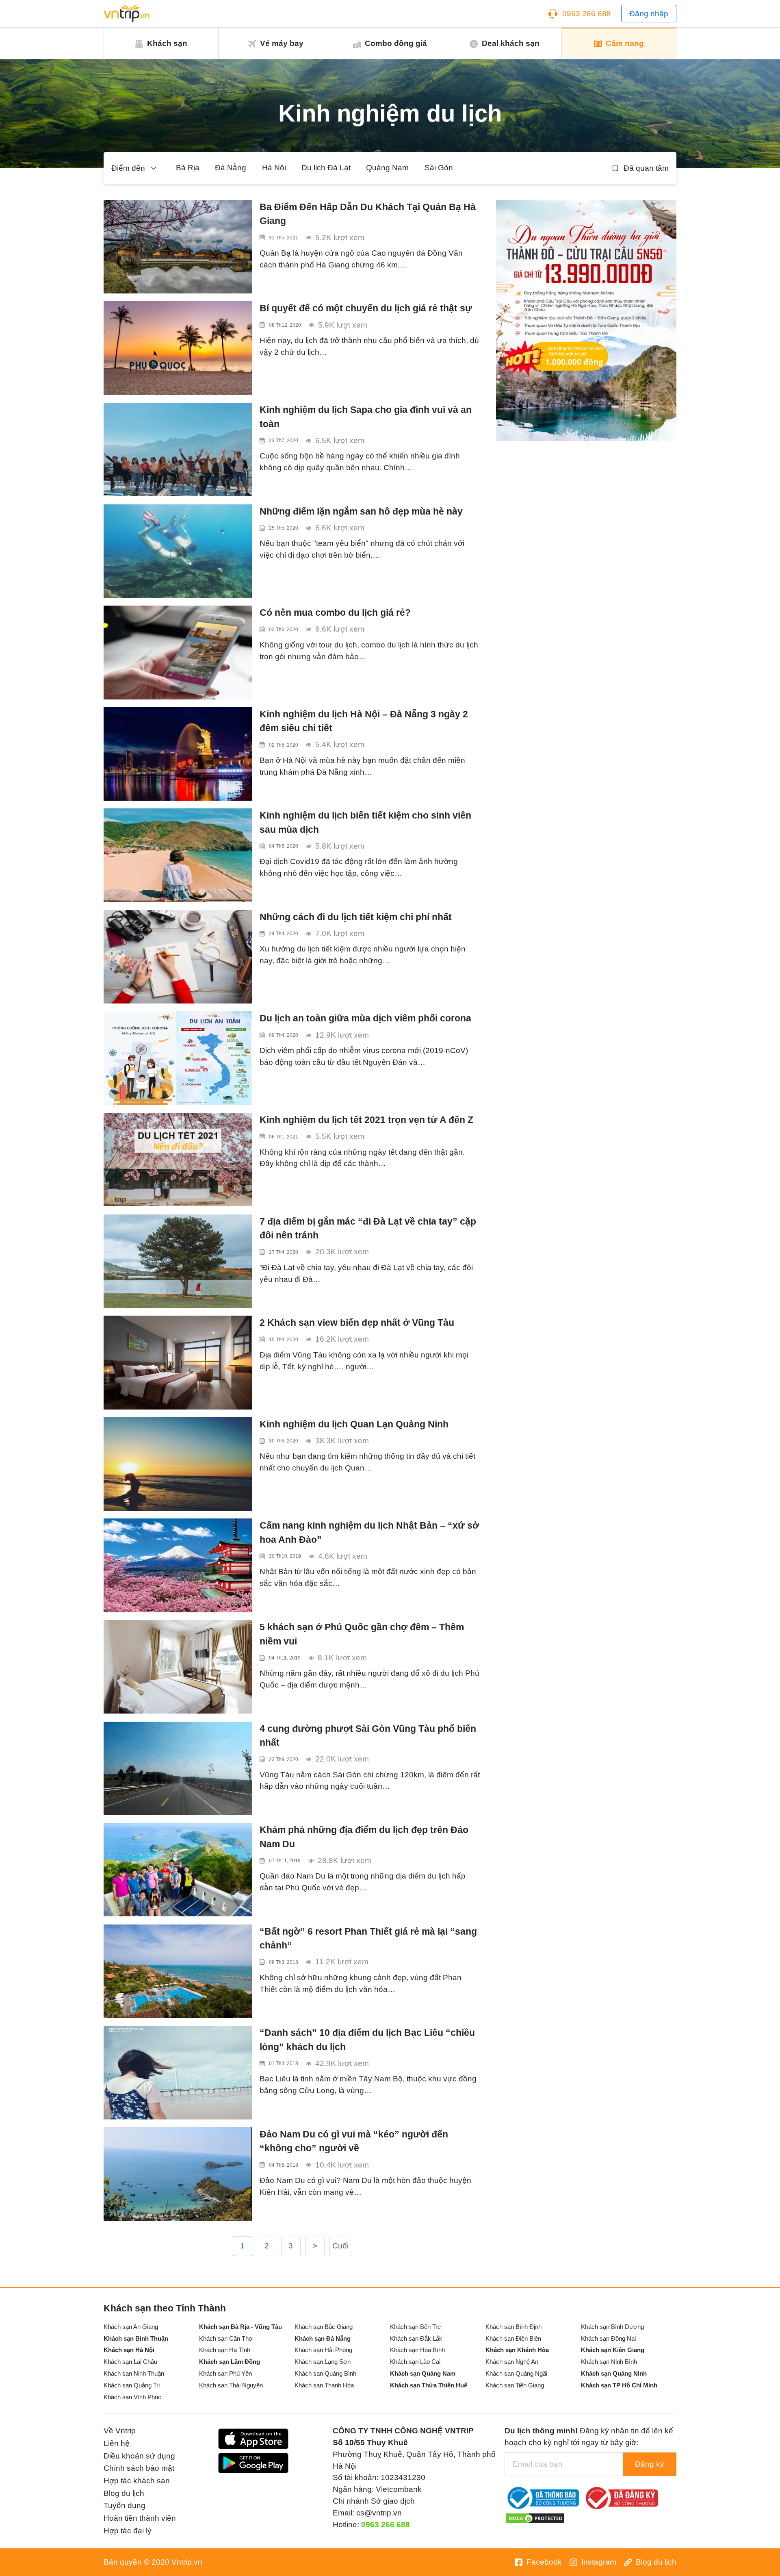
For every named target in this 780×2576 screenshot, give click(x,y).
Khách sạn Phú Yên (225, 2373)
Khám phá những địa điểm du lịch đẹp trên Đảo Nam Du (364, 1837)
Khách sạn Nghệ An (512, 2362)
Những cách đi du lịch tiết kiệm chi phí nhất (356, 917)
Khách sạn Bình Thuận (136, 2338)
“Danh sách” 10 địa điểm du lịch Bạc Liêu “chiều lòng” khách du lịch (367, 2040)
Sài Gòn (439, 168)
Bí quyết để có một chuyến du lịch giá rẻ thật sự (366, 308)
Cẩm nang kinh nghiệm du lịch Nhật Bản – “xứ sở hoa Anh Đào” (369, 1532)
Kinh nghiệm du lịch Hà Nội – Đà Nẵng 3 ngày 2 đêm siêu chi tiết (364, 721)
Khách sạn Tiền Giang (515, 2385)
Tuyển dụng (125, 2505)
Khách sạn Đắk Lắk (416, 2338)
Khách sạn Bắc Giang (324, 2327)
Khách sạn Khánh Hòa (517, 2350)
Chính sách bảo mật (139, 2468)
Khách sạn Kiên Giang (613, 2350)
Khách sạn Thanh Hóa (324, 2385)
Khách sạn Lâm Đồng (230, 2362)
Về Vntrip (120, 2431)
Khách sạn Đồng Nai (608, 2338)
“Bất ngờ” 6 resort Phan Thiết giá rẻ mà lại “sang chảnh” (368, 1939)
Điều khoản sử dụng (139, 2456)
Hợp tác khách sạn (137, 2481)
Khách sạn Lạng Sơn (323, 2362)
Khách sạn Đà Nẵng (323, 2338)
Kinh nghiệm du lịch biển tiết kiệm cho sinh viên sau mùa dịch (365, 822)
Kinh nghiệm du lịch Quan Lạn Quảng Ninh (354, 1424)
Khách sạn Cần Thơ (226, 2338)
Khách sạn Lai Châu (130, 2362)
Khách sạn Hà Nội (129, 2350)
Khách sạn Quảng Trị (132, 2385)
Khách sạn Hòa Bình (417, 2350)
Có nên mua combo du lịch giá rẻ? (335, 613)
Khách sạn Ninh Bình (609, 2362)
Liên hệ (117, 2443)
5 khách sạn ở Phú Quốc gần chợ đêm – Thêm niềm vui (362, 1634)
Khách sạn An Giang (131, 2327)
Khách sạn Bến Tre (415, 2327)
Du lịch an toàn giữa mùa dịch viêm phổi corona (365, 1018)
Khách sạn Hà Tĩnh (225, 2350)
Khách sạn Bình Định (513, 2327)
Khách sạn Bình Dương (612, 2327)
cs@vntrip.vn (379, 2513)
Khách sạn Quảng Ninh (614, 2373)
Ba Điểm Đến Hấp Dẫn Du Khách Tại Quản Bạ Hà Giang (368, 214)
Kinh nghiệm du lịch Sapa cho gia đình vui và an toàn (366, 417)
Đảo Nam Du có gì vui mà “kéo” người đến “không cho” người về (354, 2141)
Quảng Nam (387, 168)
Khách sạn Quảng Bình (325, 2373)
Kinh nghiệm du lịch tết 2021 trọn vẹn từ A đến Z (366, 1120)
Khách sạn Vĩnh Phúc (132, 2397)
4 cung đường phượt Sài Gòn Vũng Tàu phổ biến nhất (368, 1736)
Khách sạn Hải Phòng (323, 2350)
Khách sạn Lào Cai (415, 2362)
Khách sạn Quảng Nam (423, 2373)
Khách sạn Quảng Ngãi (516, 2373)
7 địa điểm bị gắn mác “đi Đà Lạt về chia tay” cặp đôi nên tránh (368, 1228)
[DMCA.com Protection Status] (535, 2518)
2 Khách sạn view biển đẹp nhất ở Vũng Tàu (357, 1323)
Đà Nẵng (231, 168)
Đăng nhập (649, 14)
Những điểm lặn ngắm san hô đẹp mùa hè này (361, 511)
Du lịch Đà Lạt (326, 168)
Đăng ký (650, 2464)
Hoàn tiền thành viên (140, 2518)
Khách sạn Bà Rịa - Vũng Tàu (240, 2327)
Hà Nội (274, 168)
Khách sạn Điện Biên (513, 2338)
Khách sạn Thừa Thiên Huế (429, 2385)
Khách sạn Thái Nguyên (231, 2385)
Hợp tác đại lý (128, 2531)
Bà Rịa (188, 168)
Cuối (340, 2246)
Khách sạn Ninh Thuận (134, 2373)
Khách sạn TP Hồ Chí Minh (619, 2385)
